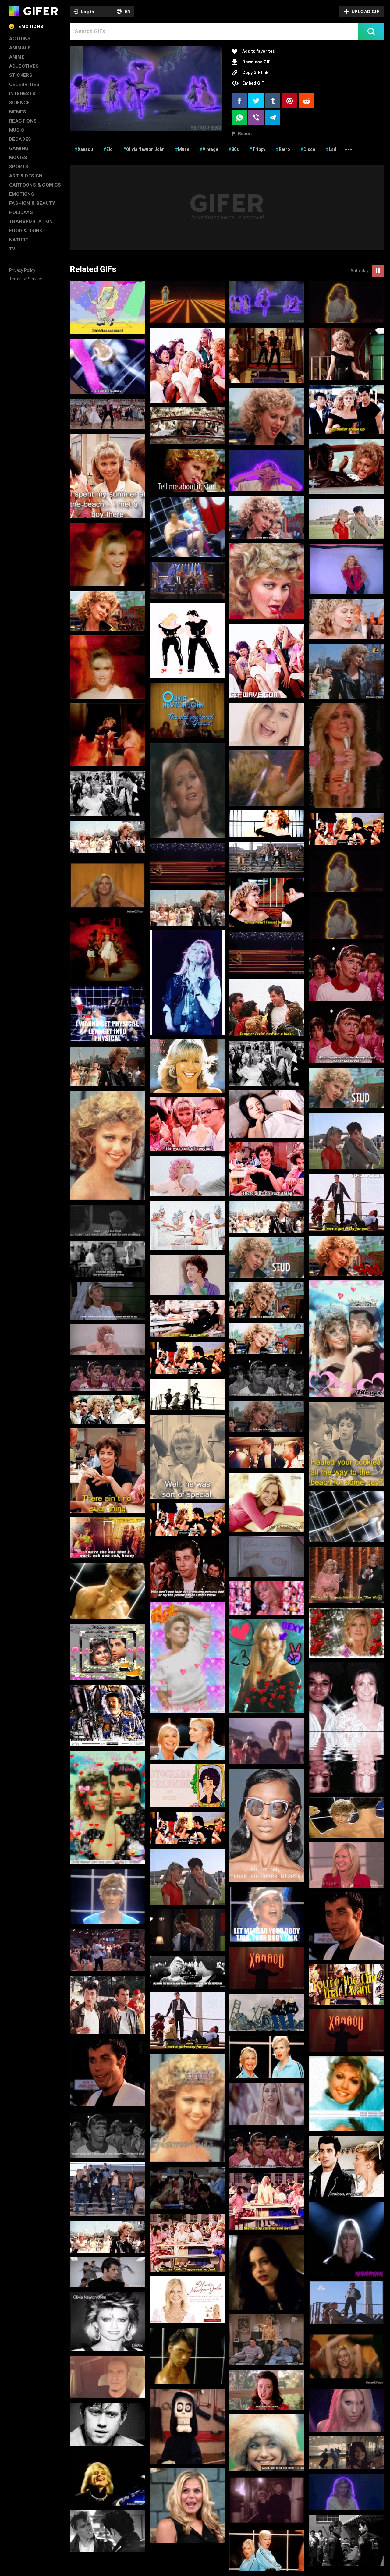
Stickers (21, 75)
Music (17, 130)
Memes (18, 112)
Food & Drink (26, 231)
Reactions (23, 121)
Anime (17, 57)
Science (19, 103)
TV (12, 249)
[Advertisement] (227, 207)
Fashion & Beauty (32, 203)
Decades (20, 139)
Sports (19, 167)
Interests (22, 94)
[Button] (371, 31)
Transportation (31, 222)
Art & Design (26, 176)
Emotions (31, 27)
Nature (19, 240)
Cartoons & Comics (35, 185)
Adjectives (24, 66)
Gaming (19, 148)
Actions (20, 39)
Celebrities (24, 84)
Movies (18, 158)
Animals (20, 48)
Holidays (21, 212)
